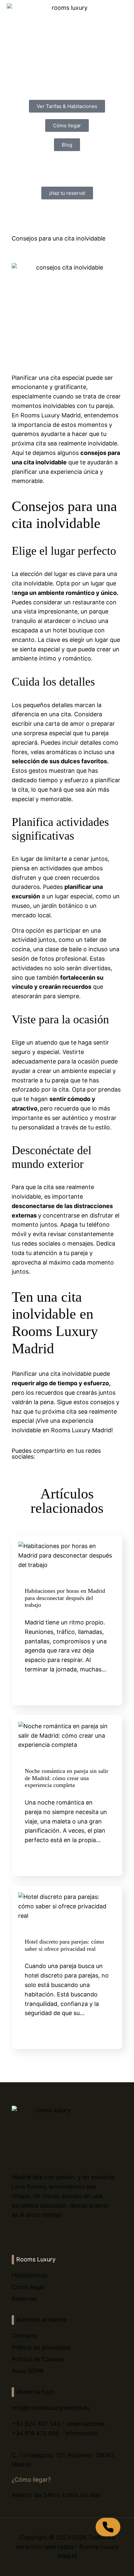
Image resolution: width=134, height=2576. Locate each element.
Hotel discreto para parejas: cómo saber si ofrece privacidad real (64, 1945)
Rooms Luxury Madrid (81, 1430)
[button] (16, 1465)
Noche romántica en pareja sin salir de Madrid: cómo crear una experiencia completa (67, 1778)
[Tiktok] (41, 2235)
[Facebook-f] (14, 2235)
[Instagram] (28, 2235)
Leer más (89, 1685)
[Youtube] (54, 2235)
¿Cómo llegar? (31, 2480)
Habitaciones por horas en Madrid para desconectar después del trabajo (65, 1598)
